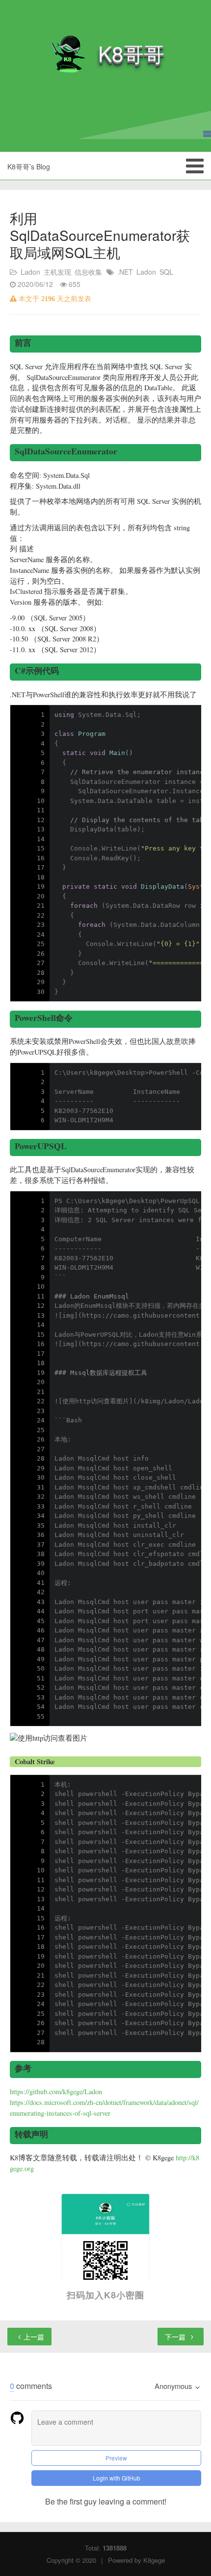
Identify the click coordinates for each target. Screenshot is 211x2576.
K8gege (154, 2560)
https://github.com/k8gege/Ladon (56, 2092)
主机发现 (57, 272)
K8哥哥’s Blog (29, 166)
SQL (166, 272)
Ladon (30, 272)
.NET (125, 272)
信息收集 (88, 272)
